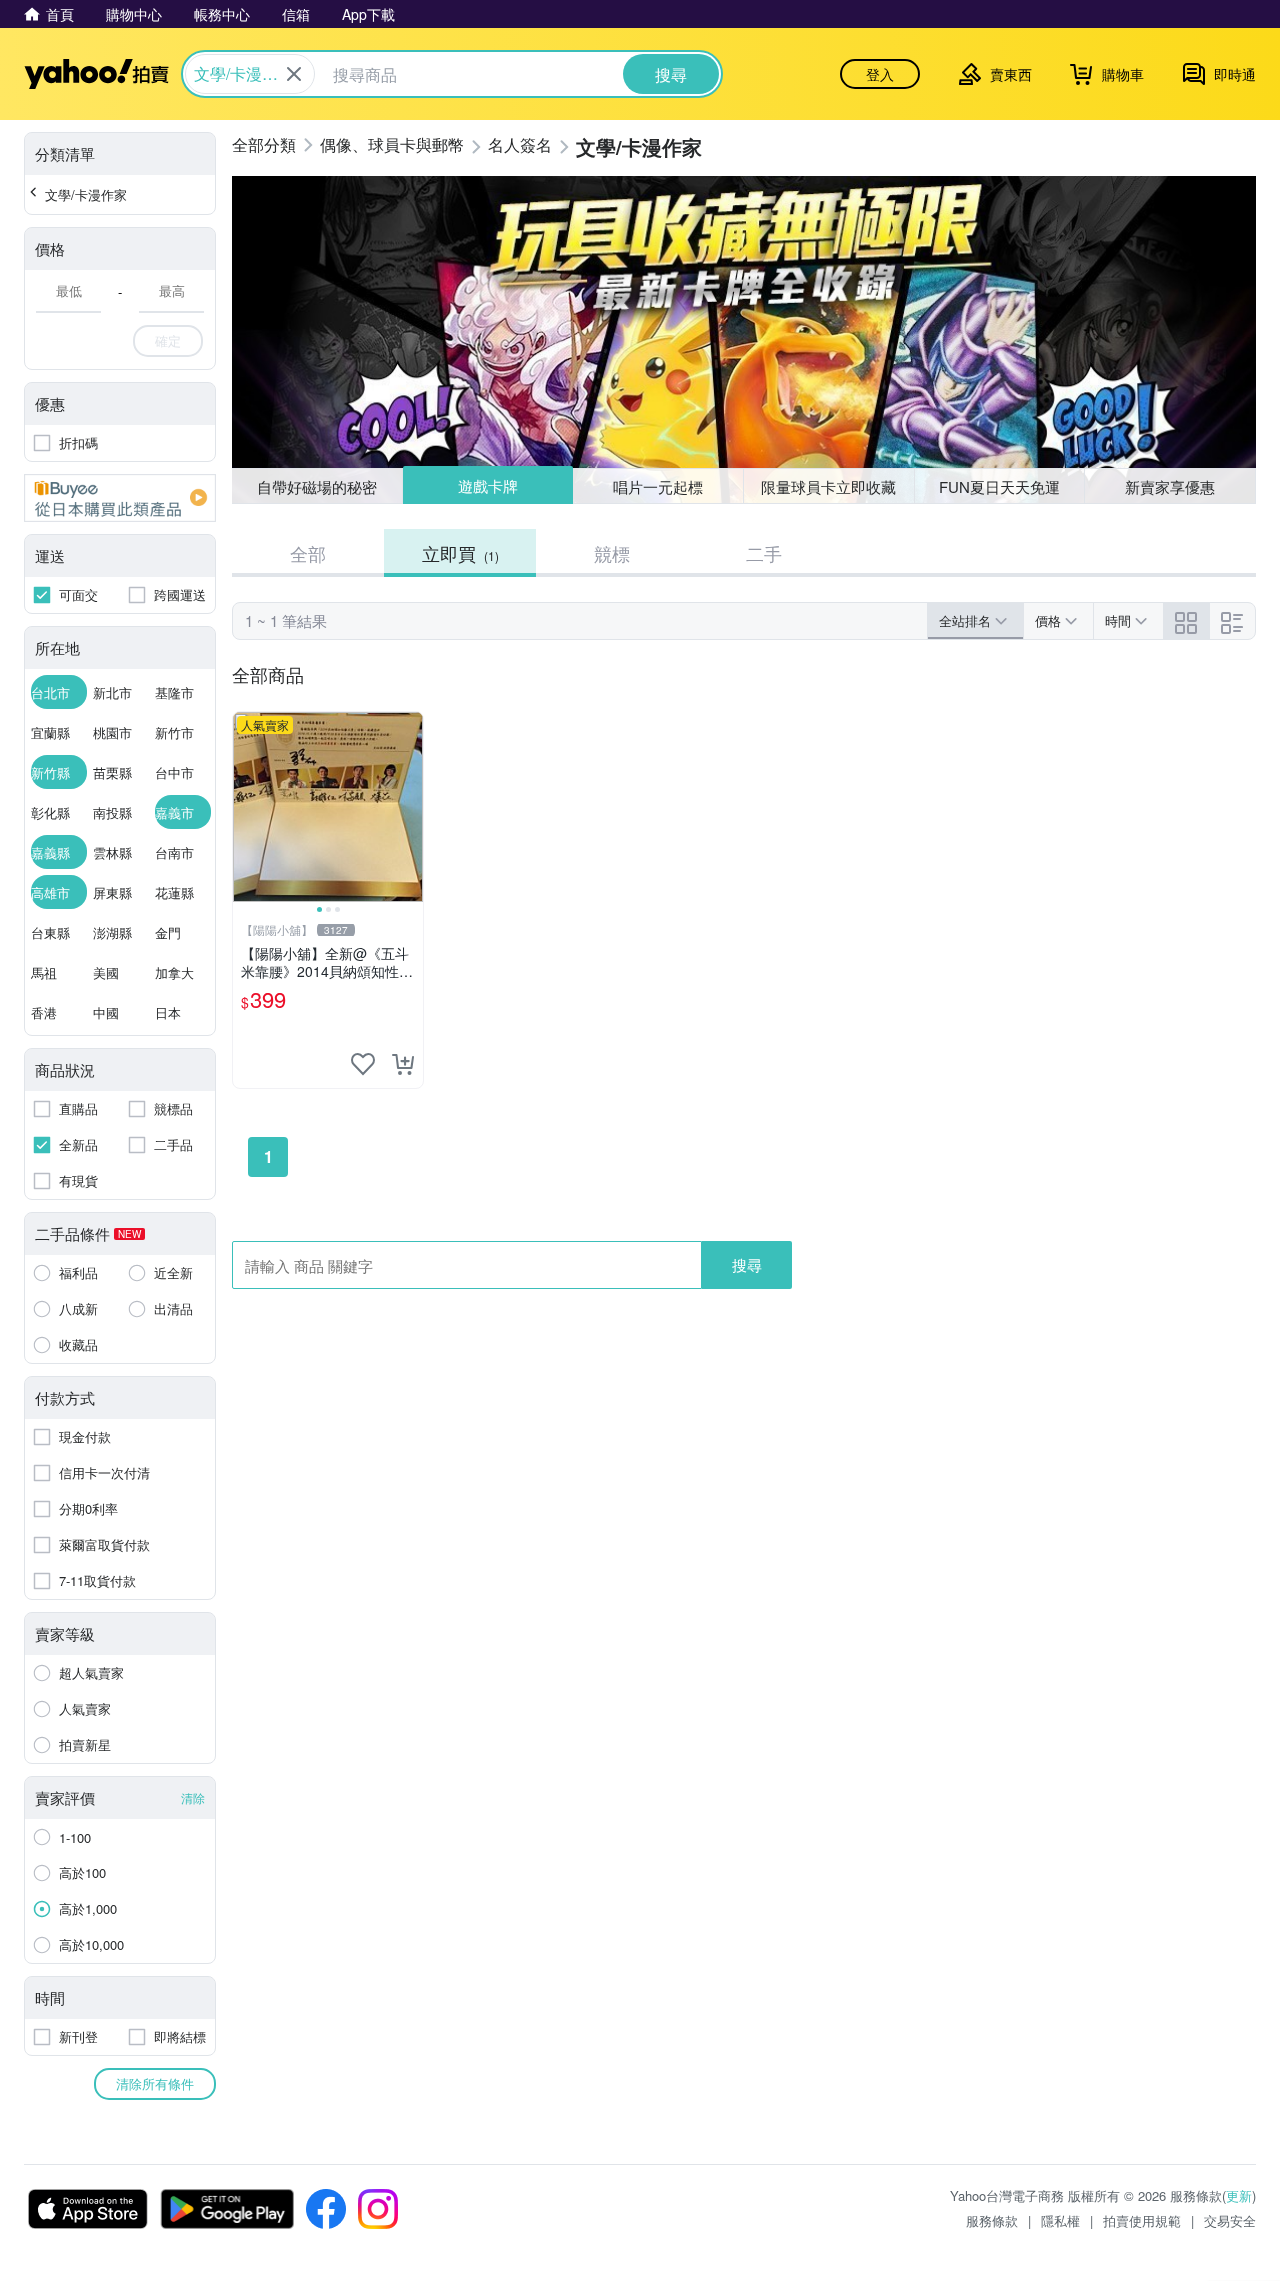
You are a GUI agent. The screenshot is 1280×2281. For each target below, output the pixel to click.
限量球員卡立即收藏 (828, 486)
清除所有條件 (155, 2083)
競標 (612, 553)
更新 (1239, 2195)
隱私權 (1060, 2220)
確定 (168, 340)
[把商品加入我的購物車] (403, 1064)
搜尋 (747, 1264)
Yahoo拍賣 (96, 74)
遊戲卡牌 (487, 486)
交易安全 (1230, 2220)
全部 (308, 553)
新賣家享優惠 (1170, 486)
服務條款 (992, 2220)
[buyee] (120, 498)
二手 (764, 553)
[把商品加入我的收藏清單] (363, 1064)
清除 (193, 1797)
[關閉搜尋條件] (294, 74)
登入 (880, 74)
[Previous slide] (246, 807)
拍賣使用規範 (1142, 2220)
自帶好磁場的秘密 (317, 486)
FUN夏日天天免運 (999, 486)
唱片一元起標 (659, 485)
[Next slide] (410, 807)
